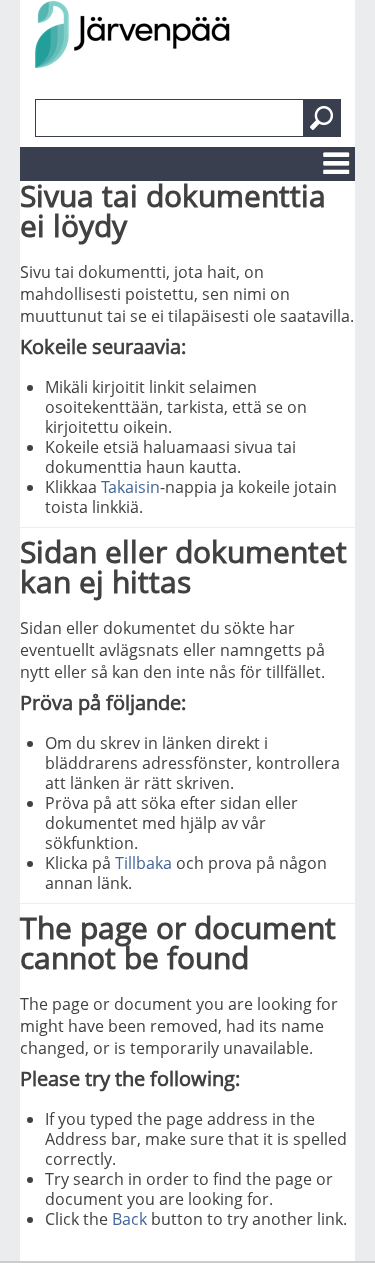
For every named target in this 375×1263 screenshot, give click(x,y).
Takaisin (130, 487)
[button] (322, 118)
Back (129, 1219)
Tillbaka (143, 863)
